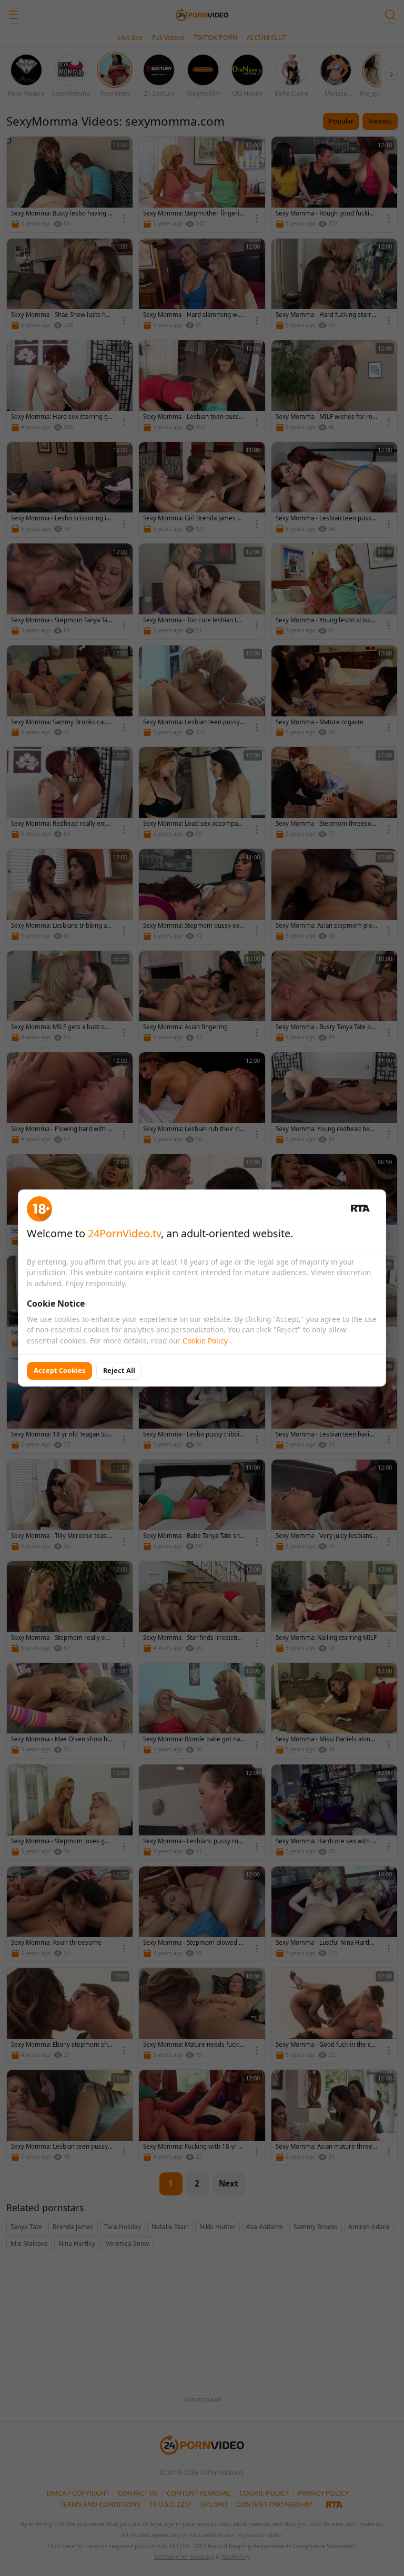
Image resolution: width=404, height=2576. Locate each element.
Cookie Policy (206, 1341)
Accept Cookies (59, 1370)
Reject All (119, 1370)
